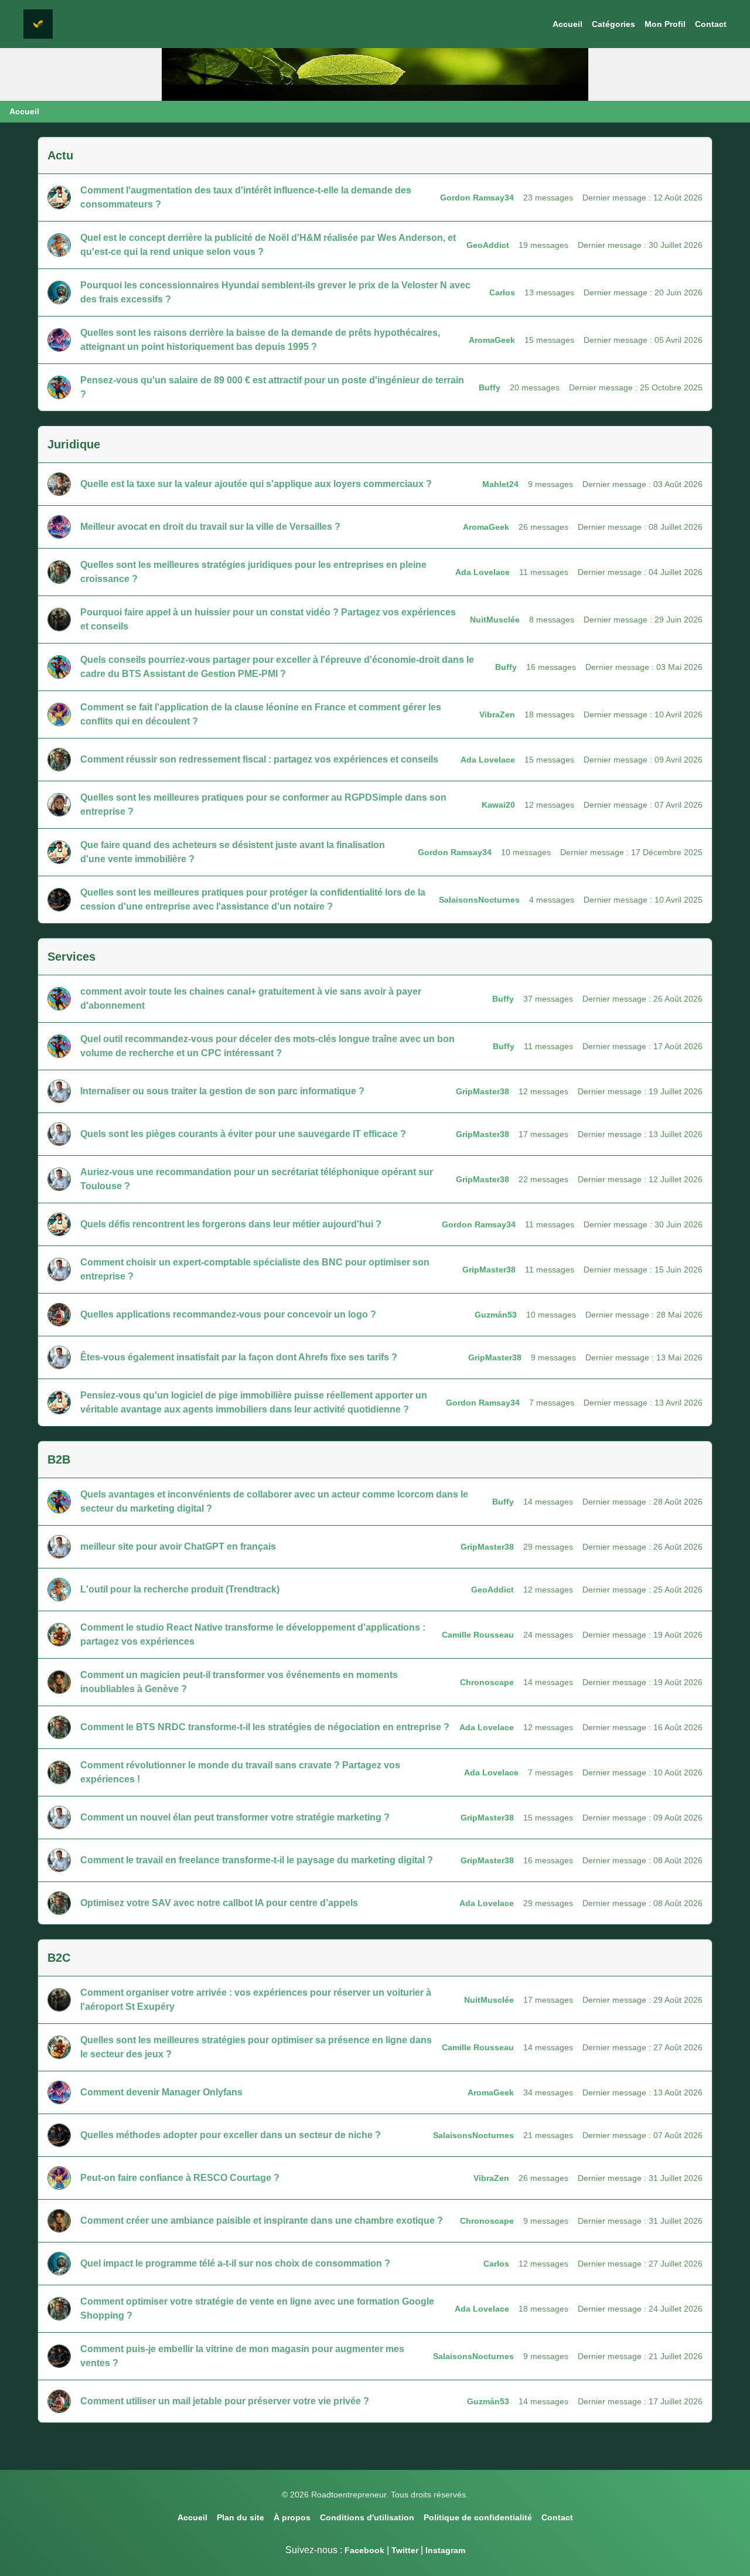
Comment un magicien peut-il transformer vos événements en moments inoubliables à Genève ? (239, 1682)
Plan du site (241, 2517)
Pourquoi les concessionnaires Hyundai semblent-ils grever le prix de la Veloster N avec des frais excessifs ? (275, 292)
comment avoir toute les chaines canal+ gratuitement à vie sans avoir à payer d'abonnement (251, 998)
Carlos (502, 292)
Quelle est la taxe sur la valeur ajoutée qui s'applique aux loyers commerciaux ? (256, 484)
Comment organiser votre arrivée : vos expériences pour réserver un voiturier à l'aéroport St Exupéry (256, 2000)
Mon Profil (665, 24)
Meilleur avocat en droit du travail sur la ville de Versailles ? (210, 527)
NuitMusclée (495, 620)
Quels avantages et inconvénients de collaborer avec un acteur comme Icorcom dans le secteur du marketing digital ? (274, 1501)
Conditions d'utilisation (367, 2517)
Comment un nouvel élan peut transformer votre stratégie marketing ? (235, 1817)
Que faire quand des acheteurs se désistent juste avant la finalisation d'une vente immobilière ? (233, 852)
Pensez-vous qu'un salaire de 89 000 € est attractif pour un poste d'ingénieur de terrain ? (272, 387)
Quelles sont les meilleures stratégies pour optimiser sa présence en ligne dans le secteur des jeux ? (256, 2047)
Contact (711, 24)
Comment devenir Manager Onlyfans (161, 2092)
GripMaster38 (483, 1091)
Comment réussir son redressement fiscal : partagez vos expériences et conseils (259, 759)
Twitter (405, 2550)
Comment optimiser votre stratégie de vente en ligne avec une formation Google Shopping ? (257, 2308)
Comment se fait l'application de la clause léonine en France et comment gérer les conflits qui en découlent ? (261, 714)
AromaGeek (492, 340)
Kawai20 (498, 805)
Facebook (364, 2550)
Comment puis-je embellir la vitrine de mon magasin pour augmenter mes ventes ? (242, 2356)
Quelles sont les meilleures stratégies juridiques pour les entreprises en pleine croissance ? (253, 572)
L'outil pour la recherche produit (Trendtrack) (180, 1589)
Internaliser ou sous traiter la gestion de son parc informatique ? (222, 1091)
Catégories (613, 24)
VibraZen (497, 714)
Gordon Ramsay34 (477, 198)
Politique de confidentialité (478, 2517)
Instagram (445, 2550)
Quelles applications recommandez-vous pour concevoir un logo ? (228, 1314)
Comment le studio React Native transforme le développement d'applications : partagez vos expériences (253, 1634)
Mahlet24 (500, 484)
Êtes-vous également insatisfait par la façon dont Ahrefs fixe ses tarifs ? (239, 1357)
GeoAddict (488, 245)
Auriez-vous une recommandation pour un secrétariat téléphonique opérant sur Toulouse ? (257, 1179)
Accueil (567, 24)
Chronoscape (487, 1682)
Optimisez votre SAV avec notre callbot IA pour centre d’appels (219, 1903)
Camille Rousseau (478, 1635)
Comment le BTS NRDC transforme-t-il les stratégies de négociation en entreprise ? (265, 1727)
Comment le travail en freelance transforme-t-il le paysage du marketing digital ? (257, 1860)
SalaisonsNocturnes (479, 900)
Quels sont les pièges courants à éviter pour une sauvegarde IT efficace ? (243, 1134)
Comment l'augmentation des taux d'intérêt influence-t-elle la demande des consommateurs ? (246, 197)
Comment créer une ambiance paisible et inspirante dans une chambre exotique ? (262, 2221)
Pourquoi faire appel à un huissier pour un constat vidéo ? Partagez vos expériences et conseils (268, 619)
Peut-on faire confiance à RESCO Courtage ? (180, 2178)
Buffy (490, 387)
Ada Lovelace (483, 572)
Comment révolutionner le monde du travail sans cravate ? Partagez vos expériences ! (240, 1772)
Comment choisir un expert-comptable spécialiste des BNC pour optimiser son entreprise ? (255, 1269)
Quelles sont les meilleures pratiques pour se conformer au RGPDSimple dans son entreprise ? (263, 804)
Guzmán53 (496, 1315)
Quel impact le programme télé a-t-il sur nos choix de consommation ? (235, 2263)
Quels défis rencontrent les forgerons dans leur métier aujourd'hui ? (231, 1224)
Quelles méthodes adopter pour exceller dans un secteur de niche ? (231, 2135)
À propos (292, 2517)
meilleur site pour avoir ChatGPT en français (178, 1546)
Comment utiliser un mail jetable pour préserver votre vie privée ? (225, 2401)
